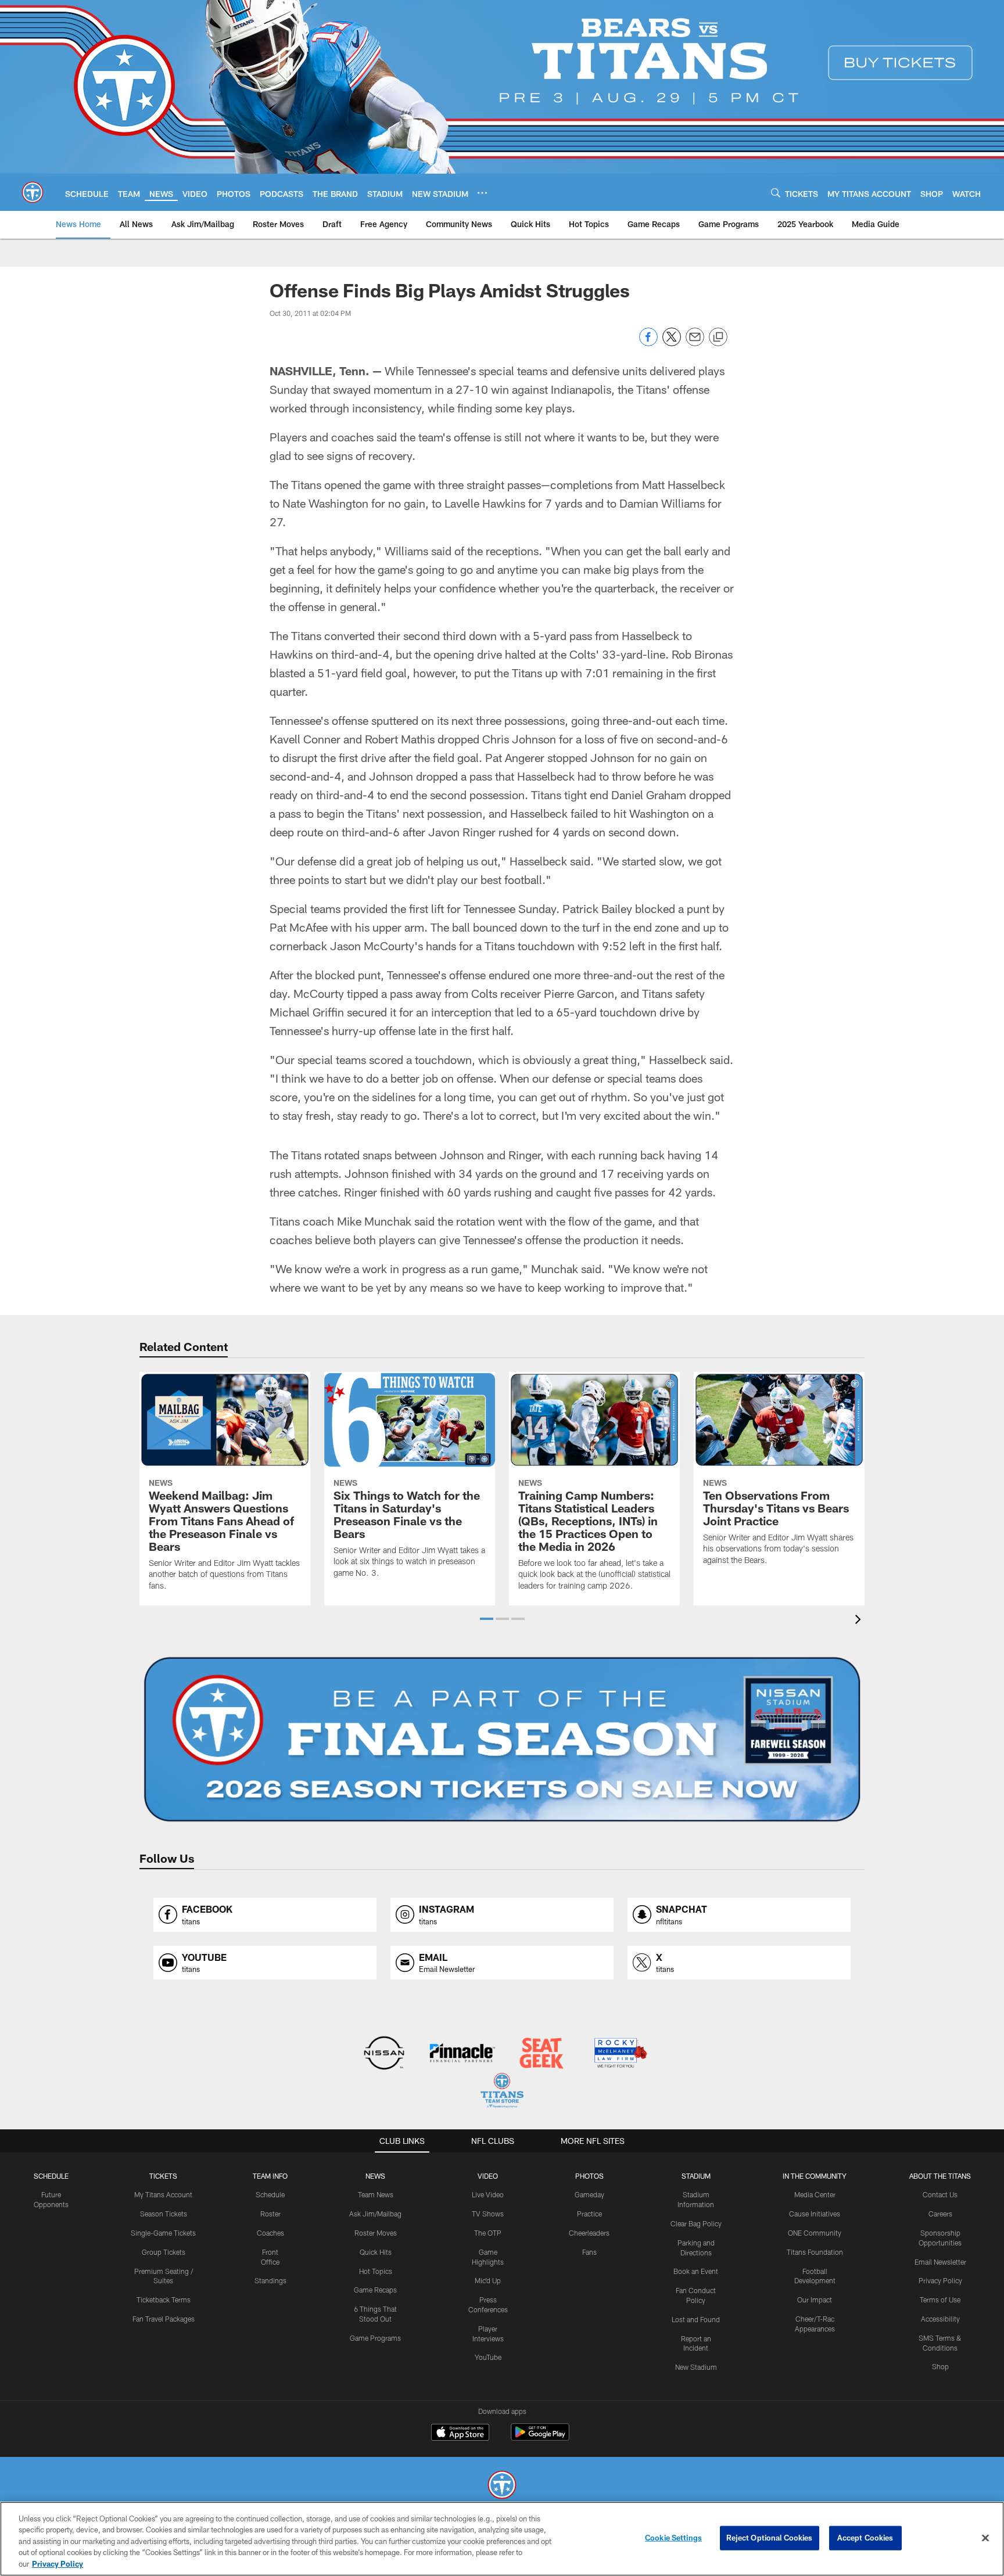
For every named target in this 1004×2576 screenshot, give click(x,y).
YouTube (488, 2357)
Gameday (589, 2194)
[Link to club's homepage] (33, 192)
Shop (940, 2366)
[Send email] (695, 343)
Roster (270, 2214)
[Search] (776, 193)
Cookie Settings (673, 2538)
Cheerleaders (589, 2233)
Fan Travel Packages (164, 2319)
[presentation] (860, 1621)
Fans (589, 2252)
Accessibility (940, 2319)
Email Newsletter (940, 2262)
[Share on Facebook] (648, 343)
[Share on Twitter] (672, 343)
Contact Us (940, 2194)
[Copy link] (718, 337)
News (375, 2176)
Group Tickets (164, 2252)
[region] (502, 2539)
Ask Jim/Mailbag (375, 2214)
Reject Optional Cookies (770, 2538)
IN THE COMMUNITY (815, 2176)
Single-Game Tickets (163, 2233)
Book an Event (696, 2271)
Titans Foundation (815, 2252)
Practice (589, 2214)
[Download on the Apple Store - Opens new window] (460, 2434)
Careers (940, 2214)
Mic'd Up (488, 2280)
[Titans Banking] (463, 2054)
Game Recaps (375, 2290)
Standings (270, 2280)
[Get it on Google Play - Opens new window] (540, 2438)
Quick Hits (376, 2252)
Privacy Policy (940, 2280)
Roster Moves (376, 2233)
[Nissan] (384, 2054)
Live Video (488, 2194)
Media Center (815, 2194)
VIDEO (488, 2176)
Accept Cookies (865, 2538)
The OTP (488, 2233)
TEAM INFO (270, 2176)
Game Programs (375, 2338)
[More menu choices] (482, 193)
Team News (376, 2194)
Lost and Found (696, 2319)
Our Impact (815, 2300)
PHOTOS (589, 2176)
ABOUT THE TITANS (940, 2176)
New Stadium (696, 2367)
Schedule (51, 2176)
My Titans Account (163, 2194)
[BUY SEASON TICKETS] (502, 1740)
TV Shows (488, 2214)
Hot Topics (376, 2271)
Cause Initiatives (815, 2214)
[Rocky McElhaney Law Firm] (620, 2054)
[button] (487, 1619)
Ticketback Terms (164, 2300)
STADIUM (696, 2176)
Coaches (270, 2233)
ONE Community (815, 2233)
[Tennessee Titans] (502, 2486)
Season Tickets (164, 2214)
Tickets (163, 2176)
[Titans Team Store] (502, 2092)
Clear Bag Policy (696, 2223)
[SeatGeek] (541, 2054)
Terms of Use (940, 2300)
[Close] (985, 2538)
